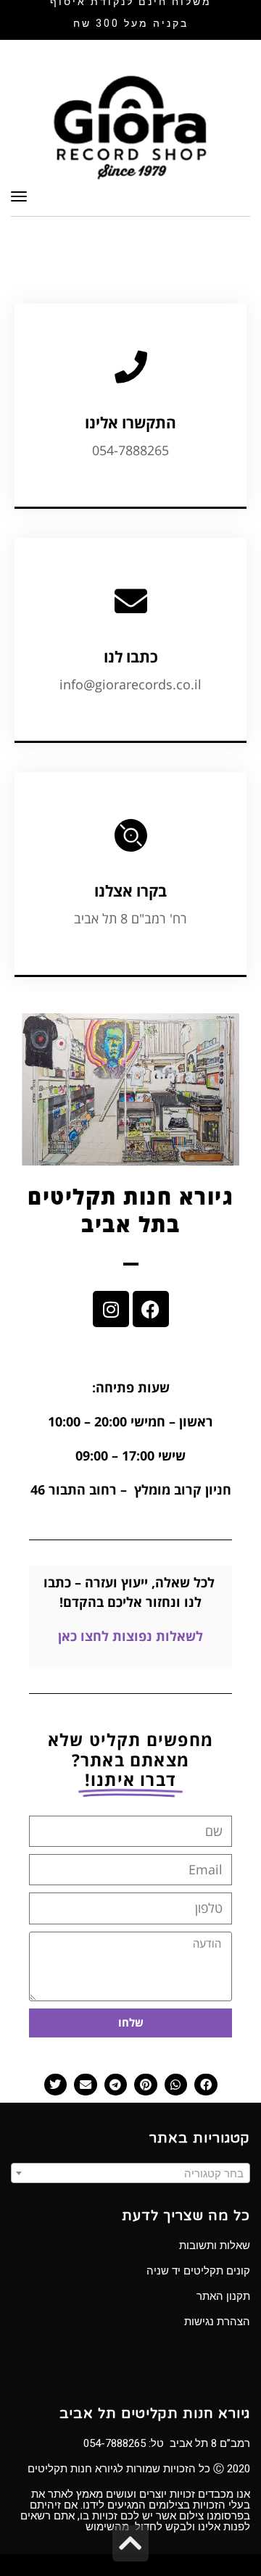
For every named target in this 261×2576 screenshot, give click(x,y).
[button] (206, 2085)
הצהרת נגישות (217, 2322)
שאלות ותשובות (215, 2245)
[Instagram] (111, 1309)
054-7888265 (115, 2443)
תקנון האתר (223, 2296)
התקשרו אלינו (130, 423)
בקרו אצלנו (130, 891)
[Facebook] (151, 1309)
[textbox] (130, 2174)
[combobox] (130, 2173)
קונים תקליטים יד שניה (198, 2271)
